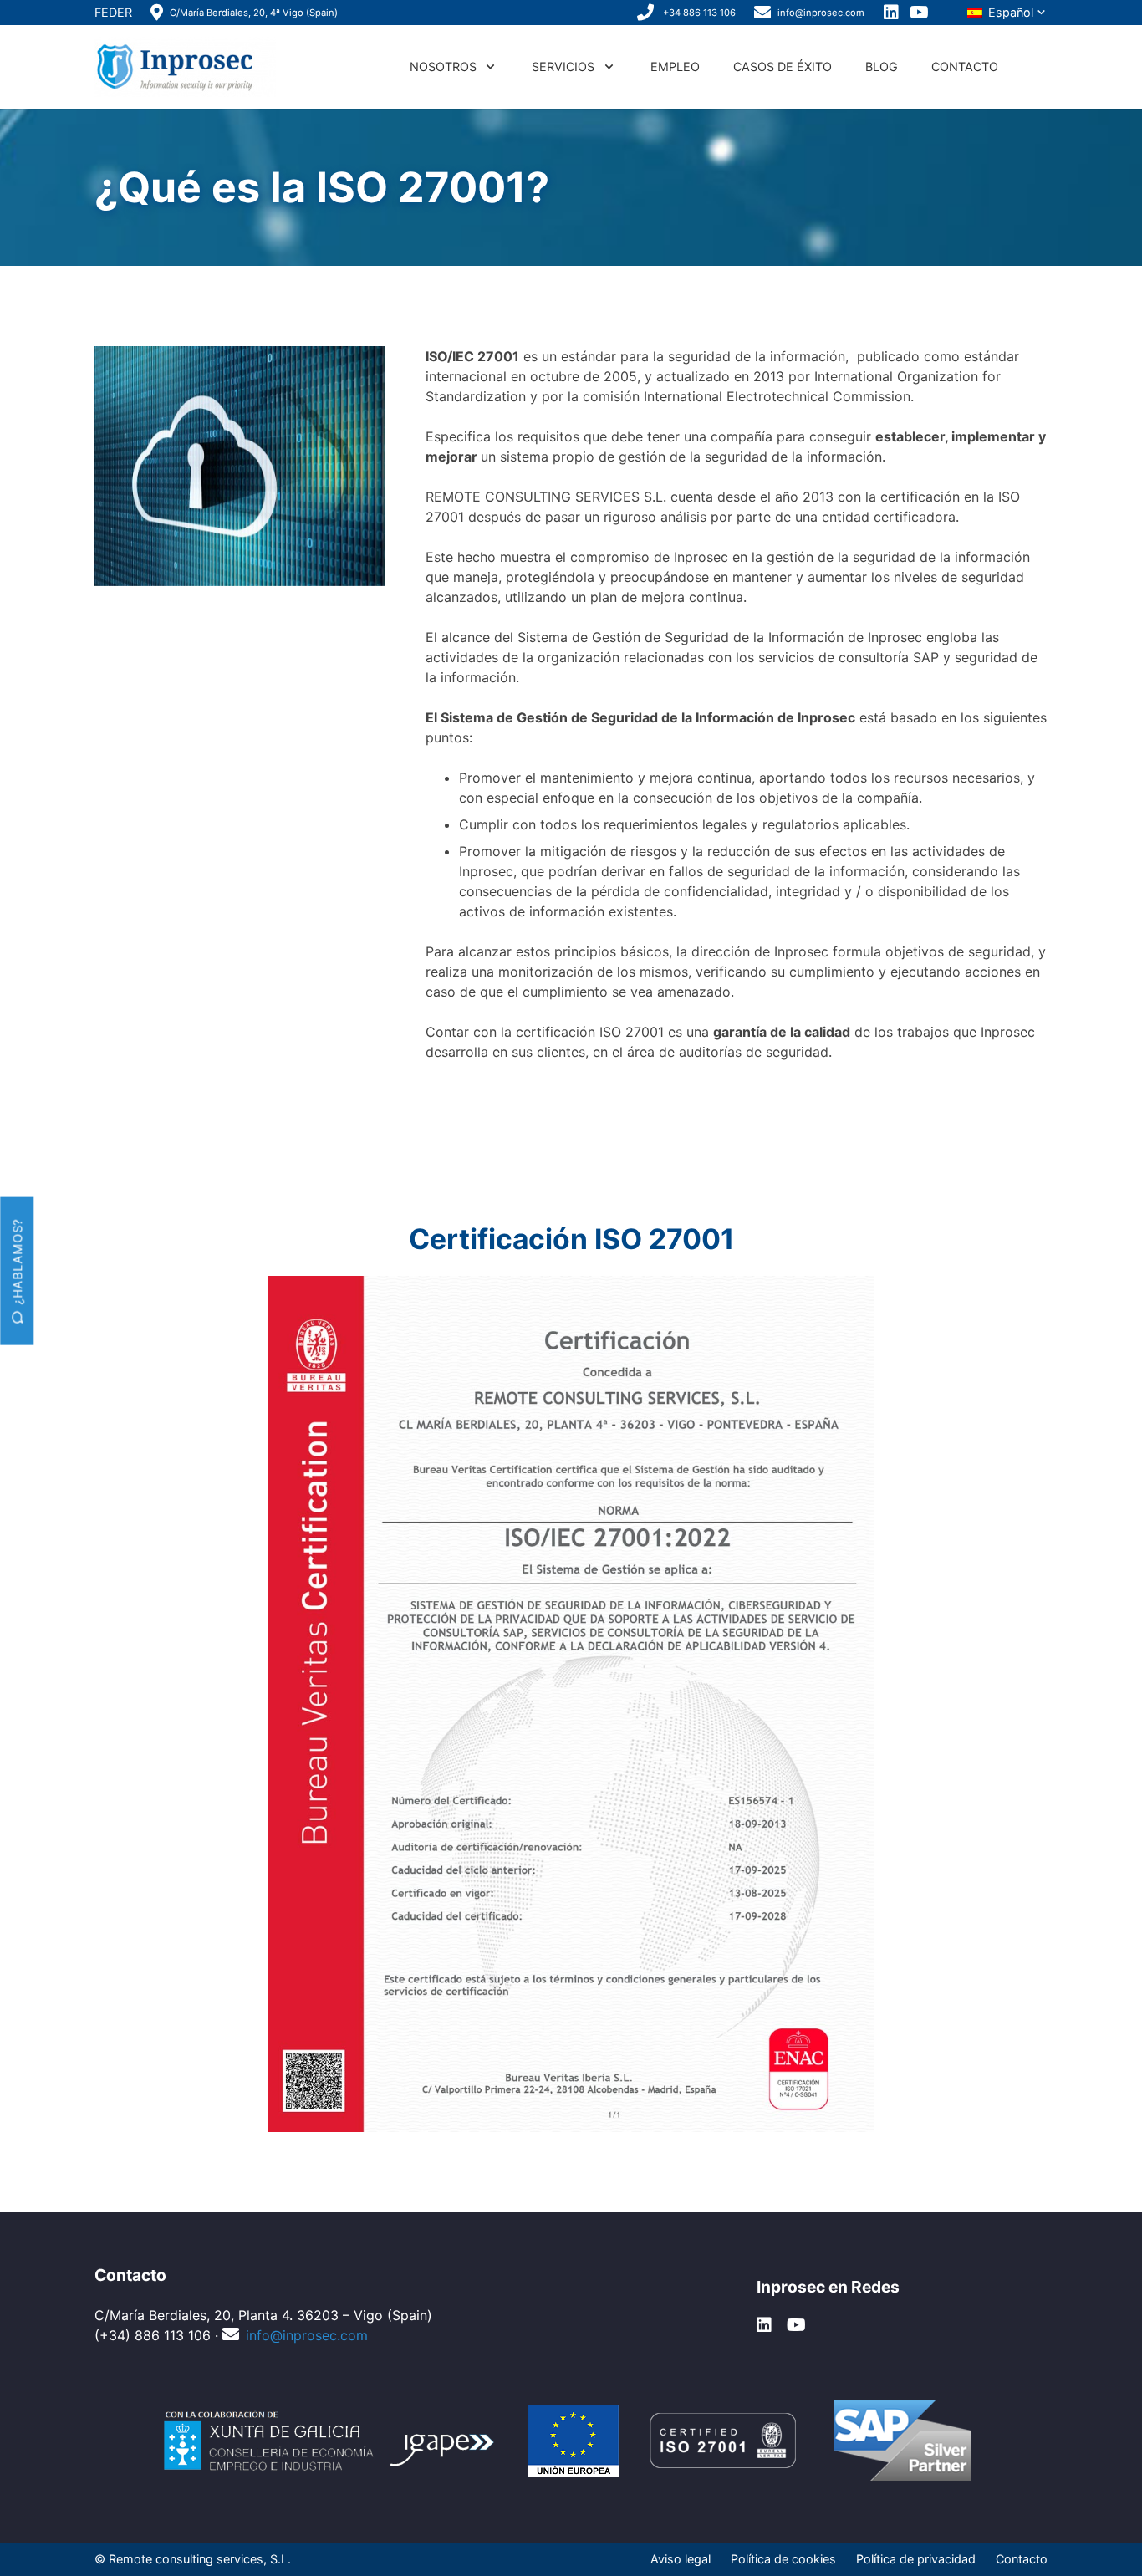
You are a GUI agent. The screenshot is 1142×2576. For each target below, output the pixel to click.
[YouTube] (920, 13)
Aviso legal (681, 2559)
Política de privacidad (916, 2559)
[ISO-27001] (723, 2441)
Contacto (1022, 2559)
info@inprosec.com (307, 2335)
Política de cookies (783, 2559)
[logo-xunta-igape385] (331, 2441)
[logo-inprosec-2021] (185, 67)
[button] (1007, 13)
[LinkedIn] (892, 13)
